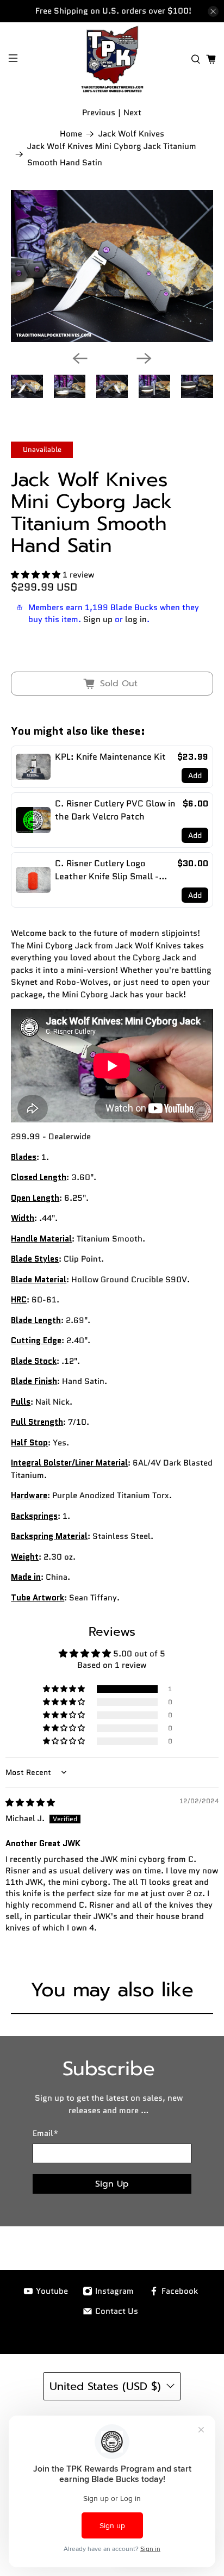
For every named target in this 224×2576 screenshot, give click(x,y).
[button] (36, 575)
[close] (213, 11)
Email (45, 2133)
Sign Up (112, 2184)
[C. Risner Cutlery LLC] (112, 59)
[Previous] (80, 358)
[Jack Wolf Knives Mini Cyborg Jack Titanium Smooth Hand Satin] (112, 266)
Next (132, 113)
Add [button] (195, 775)
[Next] (144, 358)
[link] (33, 767)
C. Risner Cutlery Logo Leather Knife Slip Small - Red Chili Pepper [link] (107, 870)
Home (71, 134)
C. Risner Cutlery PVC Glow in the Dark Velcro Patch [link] (115, 810)
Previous (99, 113)
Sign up (98, 619)
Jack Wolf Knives (131, 134)
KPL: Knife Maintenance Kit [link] (110, 757)
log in (136, 619)
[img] (30, 1803)
